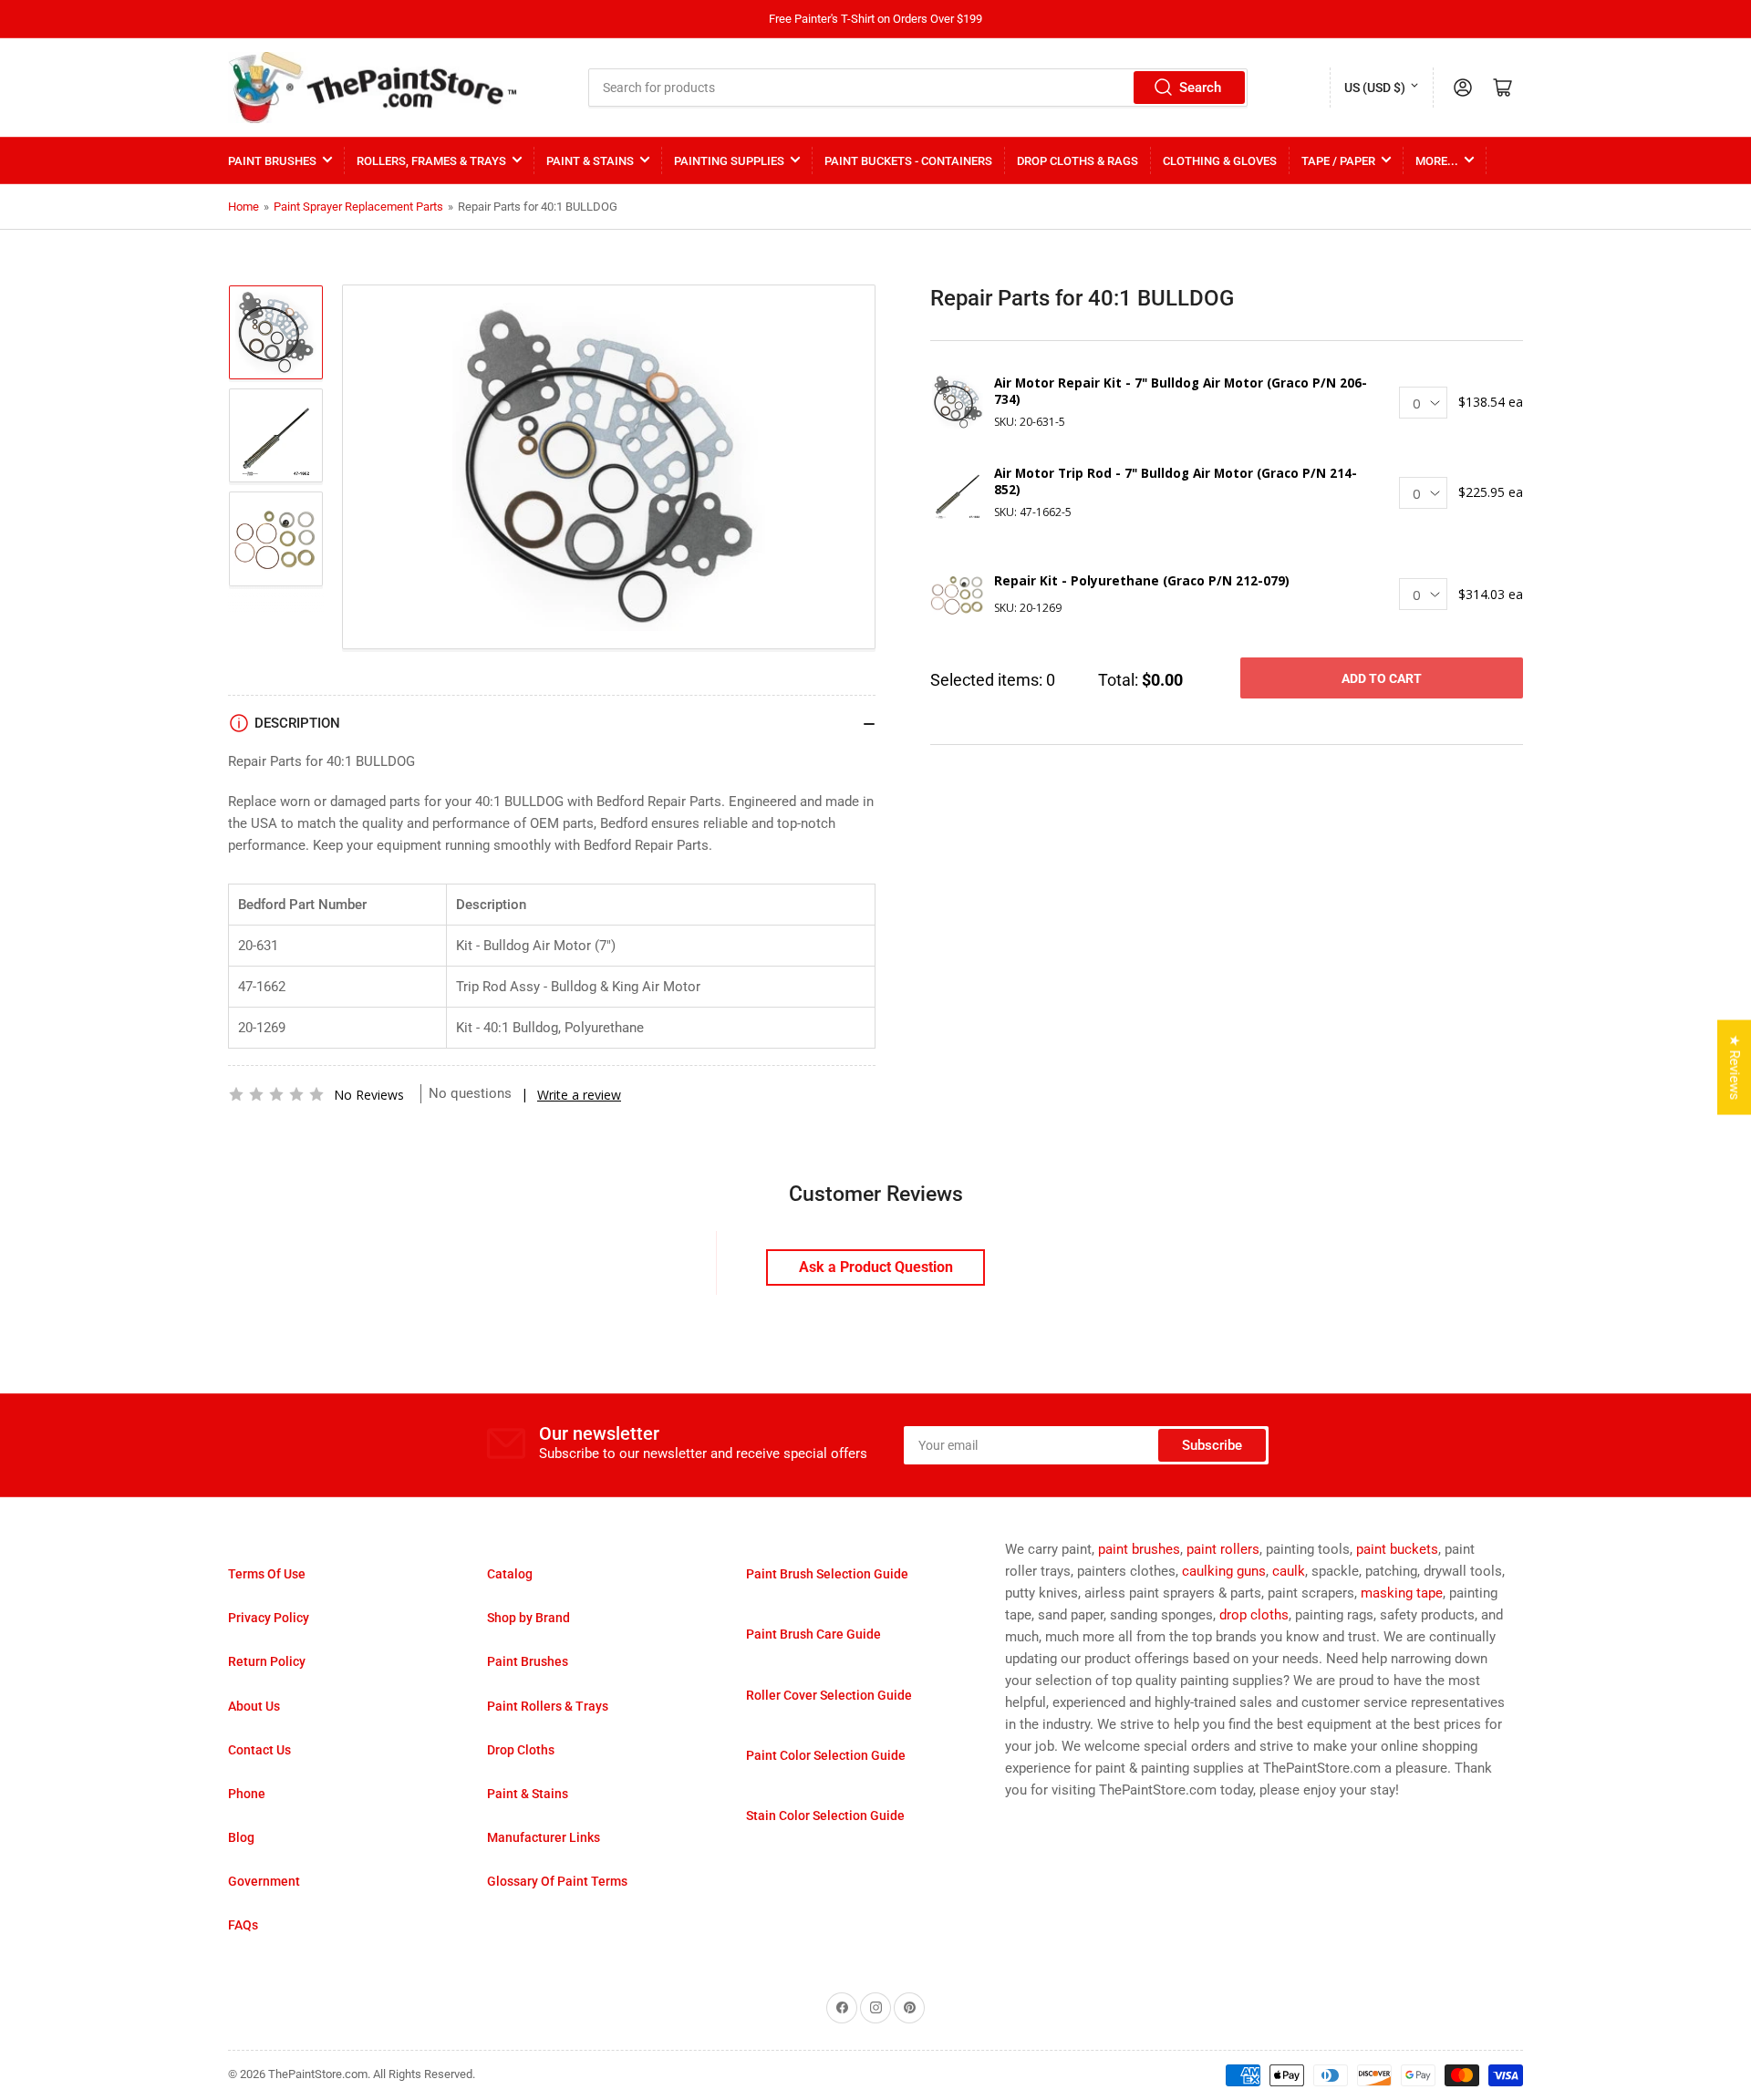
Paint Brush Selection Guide (827, 1574)
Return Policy (267, 1661)
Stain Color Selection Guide (825, 1816)
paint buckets (1397, 1549)
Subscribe (1212, 1445)
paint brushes (1139, 1549)
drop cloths (1254, 1615)
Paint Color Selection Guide (826, 1755)
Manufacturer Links (544, 1837)
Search (1200, 88)
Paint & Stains (590, 161)
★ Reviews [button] (1735, 1067)
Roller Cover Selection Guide (829, 1695)
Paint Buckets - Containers (908, 161)
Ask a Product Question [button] (876, 1267)
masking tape (1402, 1593)
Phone (247, 1794)
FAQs (243, 1925)
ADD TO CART (1382, 678)
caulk (1289, 1571)
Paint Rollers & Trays (548, 1706)
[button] (276, 1094)
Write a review (579, 1095)
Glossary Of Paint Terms (557, 1881)
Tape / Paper (1338, 161)
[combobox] (918, 88)
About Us (254, 1706)
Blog (241, 1837)
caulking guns (1224, 1571)
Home (243, 207)
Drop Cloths (521, 1750)
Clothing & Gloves (1220, 161)
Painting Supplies (729, 161)
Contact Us (259, 1750)
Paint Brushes (272, 161)
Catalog (510, 1574)
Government (264, 1881)
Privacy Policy (269, 1618)
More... (1437, 161)
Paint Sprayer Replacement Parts (358, 207)
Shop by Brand (528, 1618)
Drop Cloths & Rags (1078, 161)
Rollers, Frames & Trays (431, 161)
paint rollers (1223, 1549)
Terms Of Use (267, 1574)
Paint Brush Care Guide (813, 1634)
